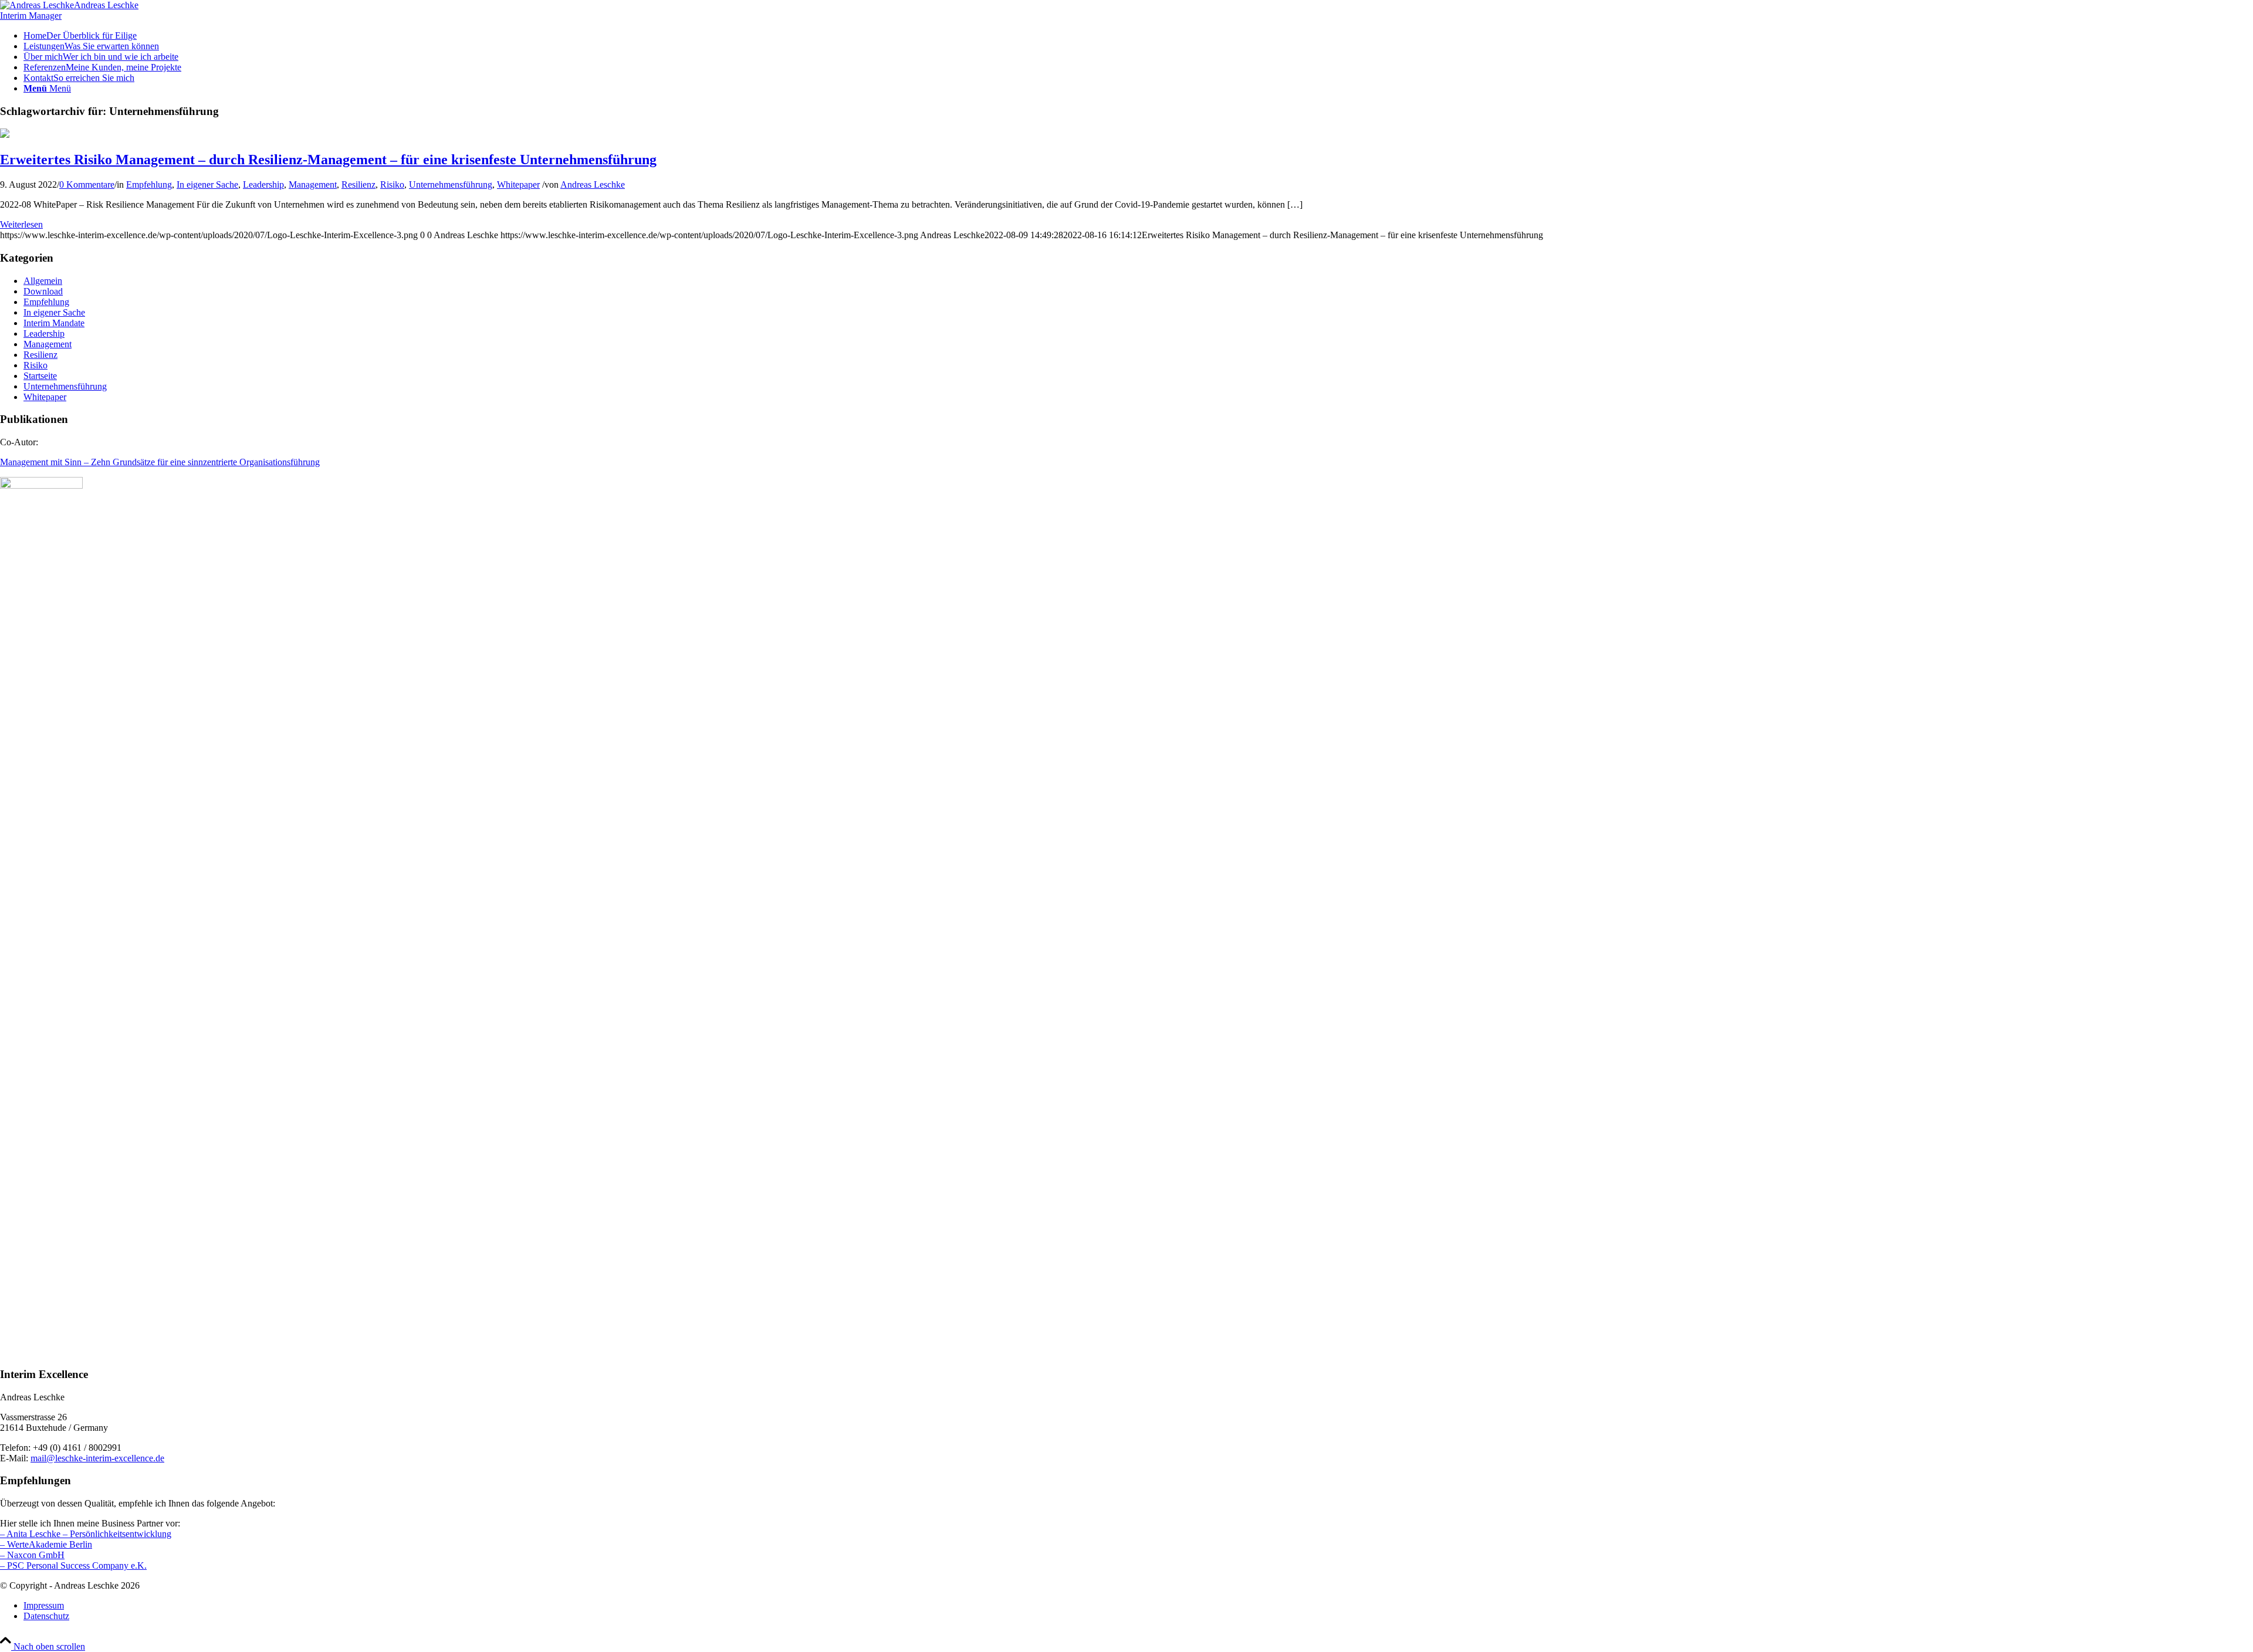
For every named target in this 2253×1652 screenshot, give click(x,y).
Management (313, 185)
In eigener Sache (207, 185)
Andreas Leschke (593, 185)
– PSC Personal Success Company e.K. (73, 1565)
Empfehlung (149, 185)
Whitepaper (518, 185)
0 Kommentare (87, 185)
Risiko (392, 185)
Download (43, 291)
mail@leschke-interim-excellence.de (97, 1458)
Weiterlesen (21, 224)
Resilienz (358, 185)
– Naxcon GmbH (32, 1555)
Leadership (263, 185)
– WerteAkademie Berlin (46, 1544)
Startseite (40, 376)
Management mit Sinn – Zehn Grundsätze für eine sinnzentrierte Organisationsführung (160, 462)
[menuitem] (1138, 36)
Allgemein (43, 281)
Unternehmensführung (451, 185)
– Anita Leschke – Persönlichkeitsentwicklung (86, 1534)
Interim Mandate (54, 323)
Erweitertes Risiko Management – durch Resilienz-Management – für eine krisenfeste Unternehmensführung (328, 160)
